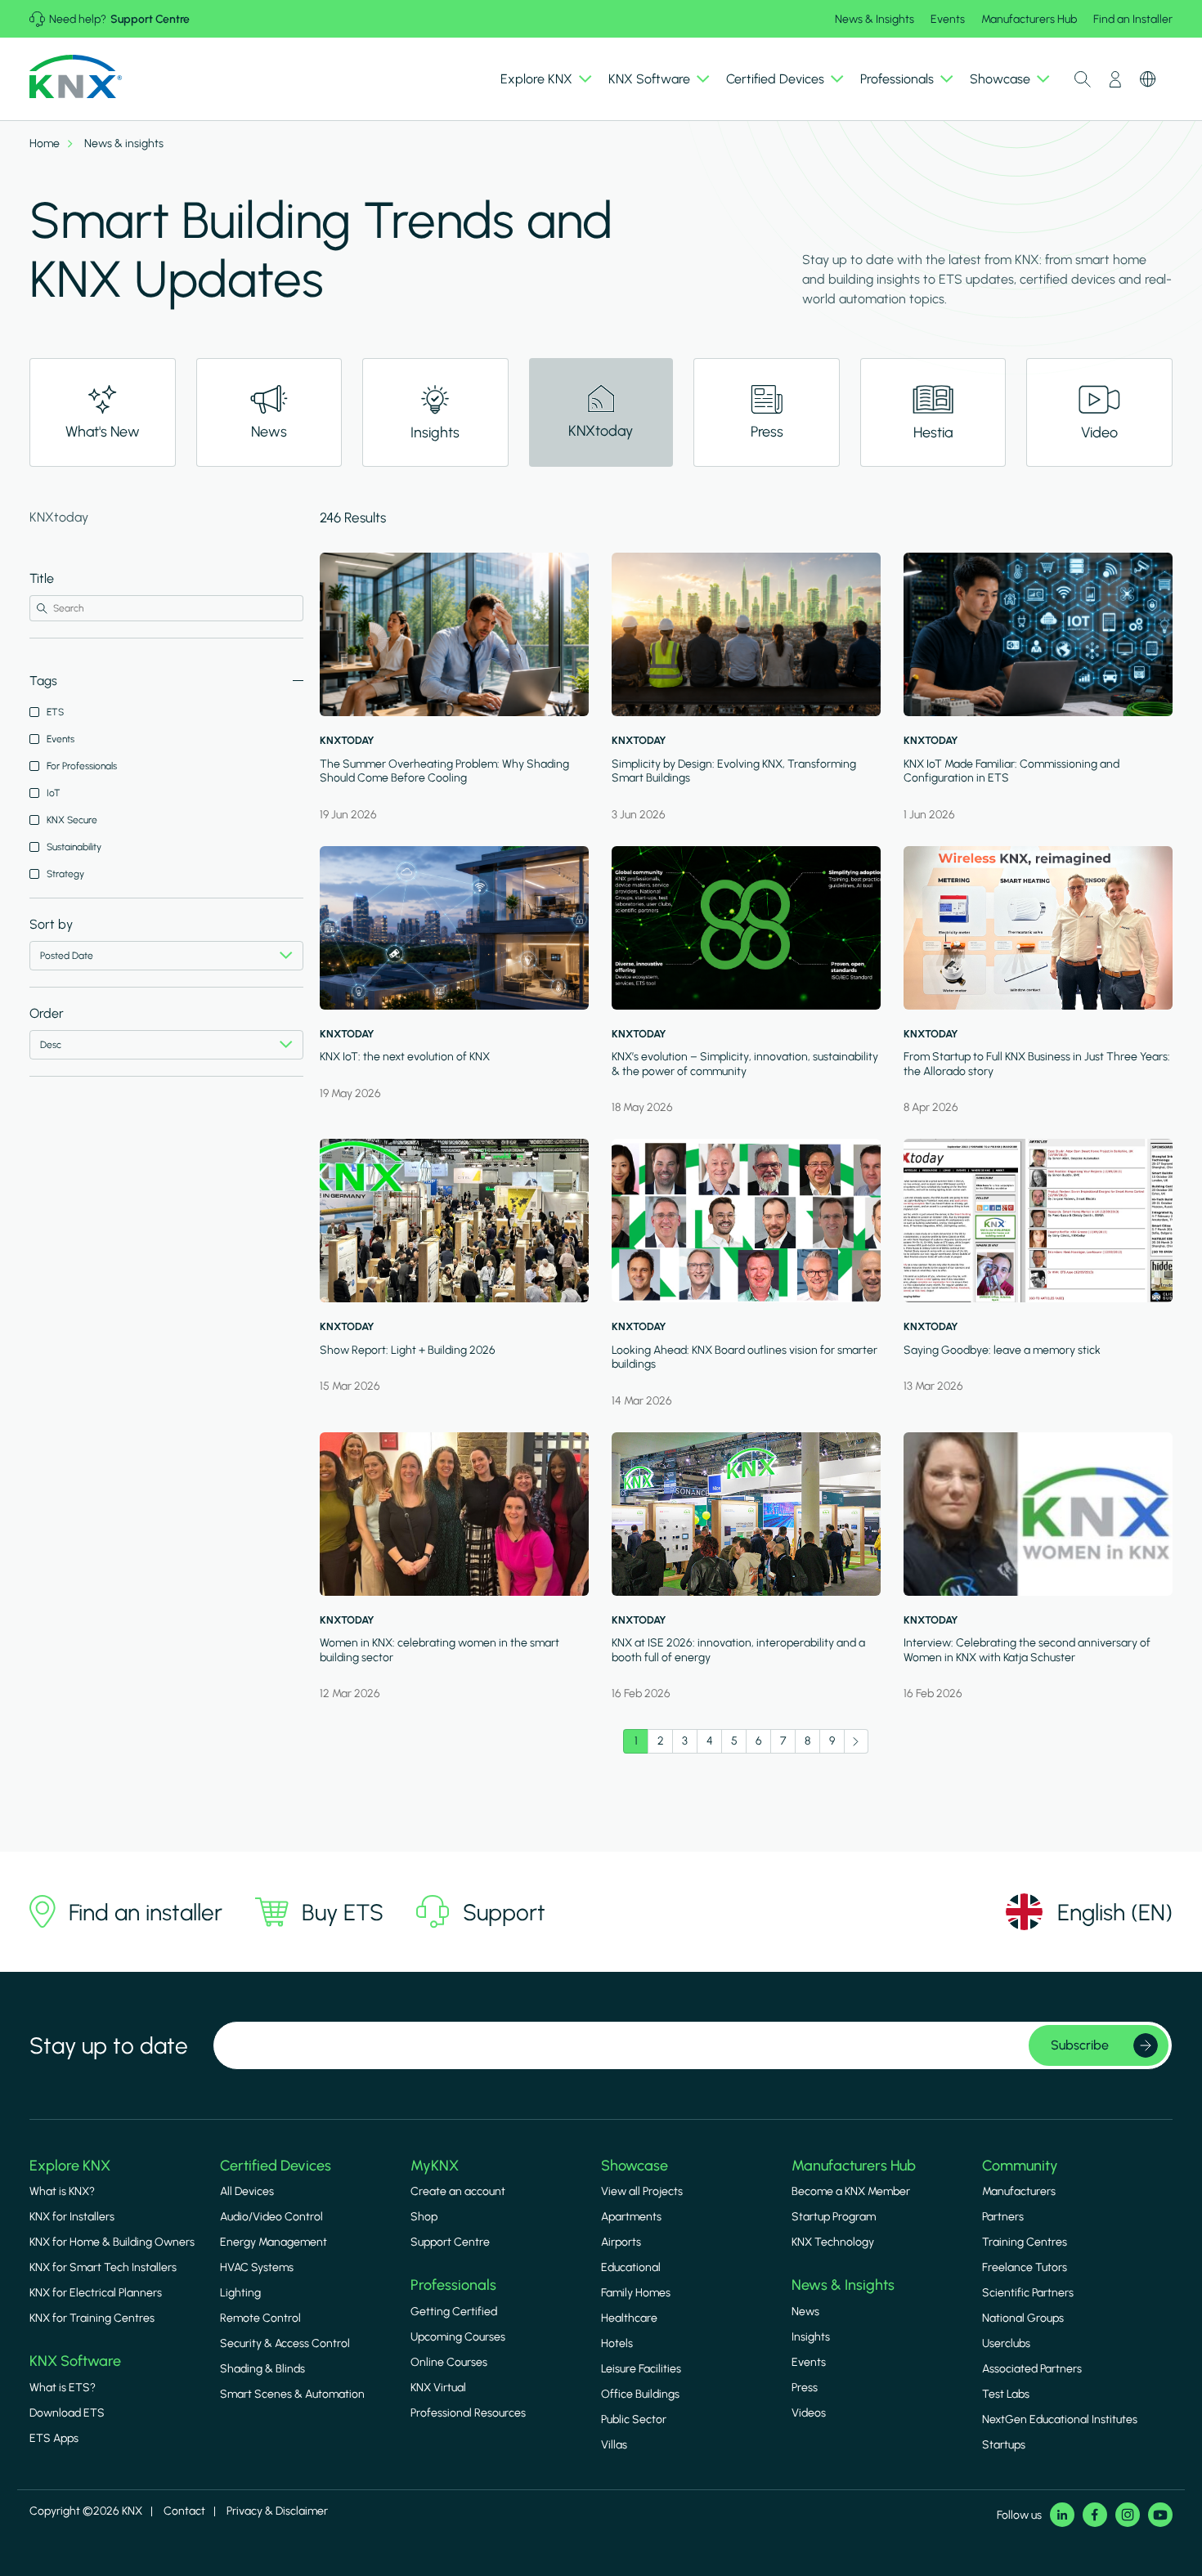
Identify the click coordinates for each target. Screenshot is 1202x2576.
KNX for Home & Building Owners (112, 2242)
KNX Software (75, 2361)
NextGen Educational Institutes (1060, 2419)
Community (1020, 2166)
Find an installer (146, 1912)
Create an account (458, 2191)
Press (805, 2388)
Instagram (1128, 2515)
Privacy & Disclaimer (277, 2511)
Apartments (631, 2217)
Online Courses (449, 2362)
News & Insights (875, 19)
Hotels (617, 2343)
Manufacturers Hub (1029, 19)
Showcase (635, 2166)
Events (948, 19)
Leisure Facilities (641, 2369)
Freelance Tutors (1025, 2267)
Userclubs (1006, 2343)
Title (42, 578)
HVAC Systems (257, 2267)
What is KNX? (62, 2191)
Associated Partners (1032, 2369)
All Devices (247, 2191)
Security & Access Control (285, 2343)
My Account (1115, 79)
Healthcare (629, 2318)
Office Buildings (640, 2394)
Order (47, 1013)
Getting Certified (454, 2312)
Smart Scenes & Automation (292, 2394)
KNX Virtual (438, 2388)
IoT (54, 793)
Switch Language (1148, 79)
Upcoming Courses (458, 2337)
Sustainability (74, 847)
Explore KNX (70, 2166)
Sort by (51, 924)
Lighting (240, 2293)
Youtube (1160, 2515)
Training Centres (1025, 2242)
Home (45, 144)
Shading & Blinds (262, 2369)
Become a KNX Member (851, 2191)
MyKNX (435, 2166)
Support (504, 1912)
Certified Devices (276, 2166)
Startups (1004, 2445)
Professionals (453, 2285)
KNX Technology (833, 2242)
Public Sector (634, 2419)
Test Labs (1006, 2394)
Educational (631, 2267)
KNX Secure (72, 820)
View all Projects (642, 2191)
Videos (809, 2413)
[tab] (103, 412)
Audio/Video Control (271, 2217)
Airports (621, 2242)
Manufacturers (1019, 2191)
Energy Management (274, 2242)
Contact (184, 2511)
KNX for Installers (72, 2217)
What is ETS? (63, 2388)
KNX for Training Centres (92, 2318)
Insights (811, 2337)
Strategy (65, 874)
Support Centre (150, 19)
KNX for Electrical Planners (96, 2293)
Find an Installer (1133, 19)
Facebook (1095, 2515)
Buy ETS (343, 1912)
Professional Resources (468, 2413)
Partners (1003, 2217)
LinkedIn (1062, 2515)
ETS (55, 712)
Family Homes (636, 2293)
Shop (424, 2217)
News (805, 2312)
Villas (614, 2445)
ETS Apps (54, 2438)
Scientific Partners (1028, 2293)
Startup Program (834, 2217)
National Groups (1023, 2318)
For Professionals (82, 766)
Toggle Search (1083, 79)
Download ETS (67, 2413)
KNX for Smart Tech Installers (103, 2267)
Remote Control (260, 2318)
